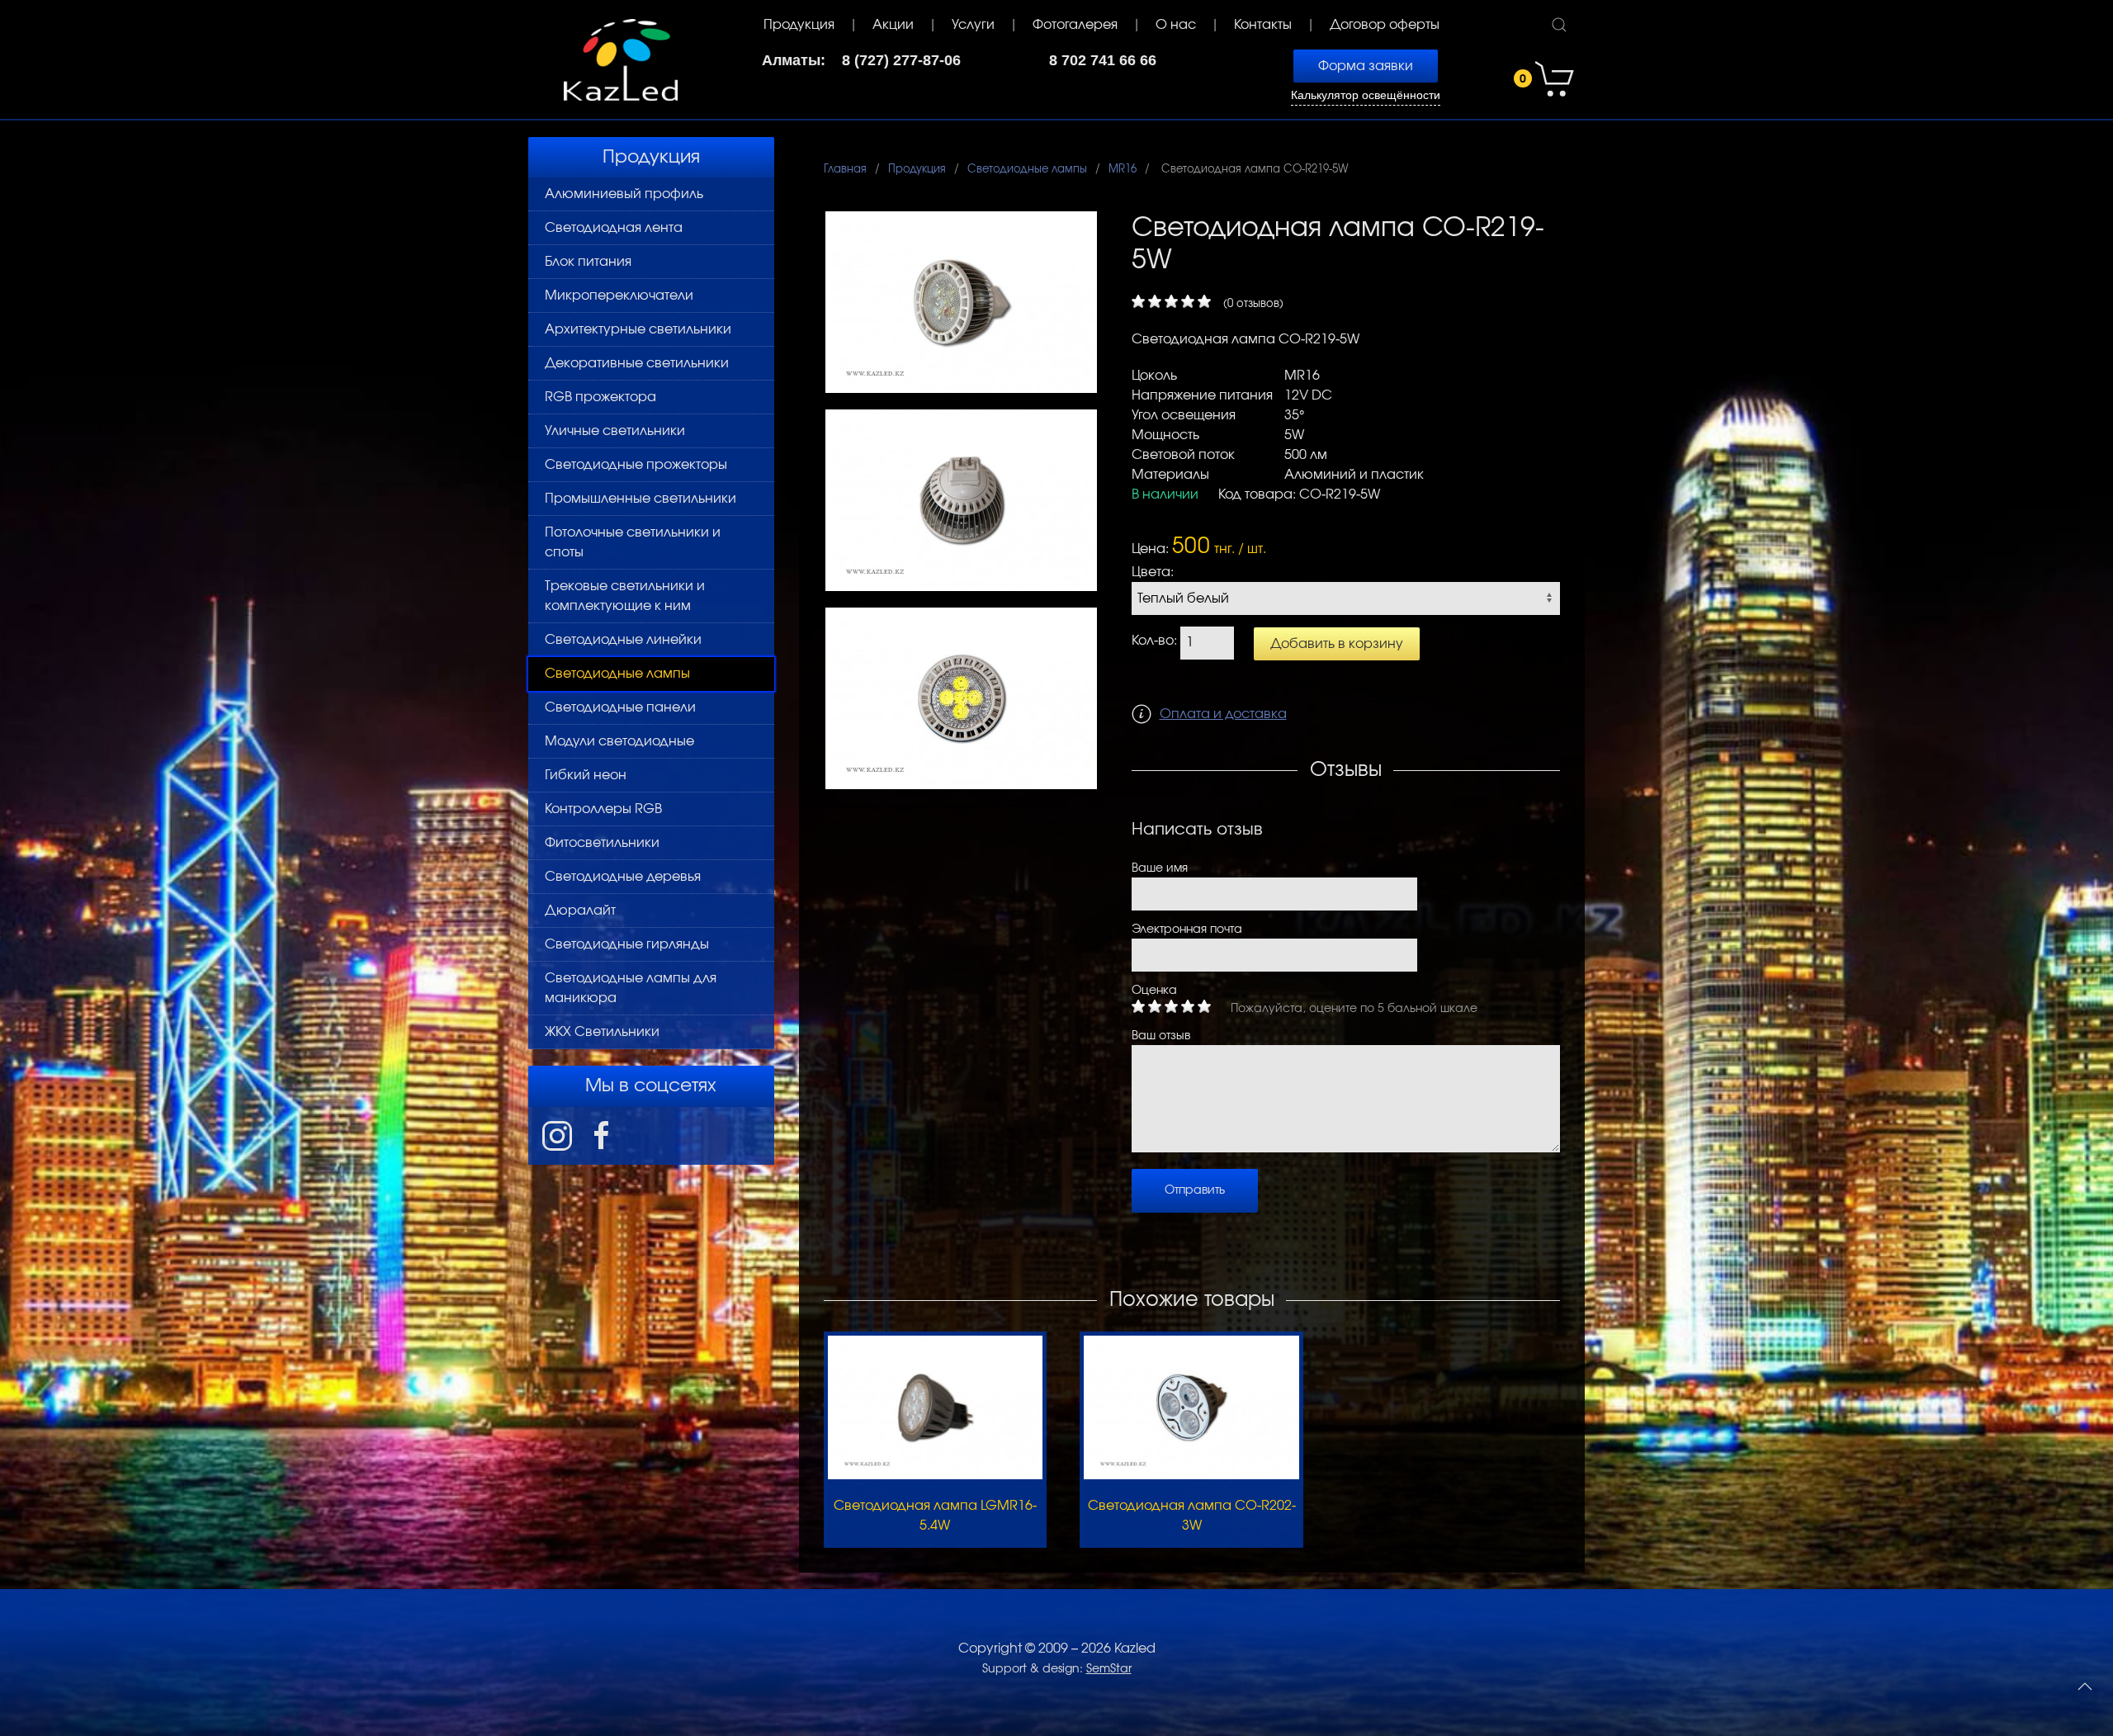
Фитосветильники (602, 843)
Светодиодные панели (620, 707)
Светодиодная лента (614, 228)
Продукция (799, 25)
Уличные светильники (615, 431)
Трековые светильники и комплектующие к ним (625, 596)
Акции (893, 25)
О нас (1176, 25)
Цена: (1150, 549)
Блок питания (588, 262)
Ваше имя (1160, 868)
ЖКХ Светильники (602, 1032)
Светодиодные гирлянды (627, 944)
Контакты (1263, 25)
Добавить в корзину (1337, 644)
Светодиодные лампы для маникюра (631, 988)
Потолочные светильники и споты (633, 542)
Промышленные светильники (641, 499)
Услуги (973, 25)
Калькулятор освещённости (1366, 95)
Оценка (1154, 991)
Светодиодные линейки (623, 640)
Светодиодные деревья (623, 877)
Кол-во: (1154, 641)
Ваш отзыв (1161, 1036)
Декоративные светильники (637, 363)
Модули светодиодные (619, 741)
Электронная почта (1187, 929)
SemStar (1109, 1669)
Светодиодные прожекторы (636, 465)
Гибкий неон (586, 775)
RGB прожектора (600, 397)
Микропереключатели (619, 296)
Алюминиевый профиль (624, 194)
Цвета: (1153, 572)
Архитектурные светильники (638, 329)
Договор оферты (1385, 25)
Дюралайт (580, 911)
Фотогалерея (1075, 25)
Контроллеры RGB (603, 809)
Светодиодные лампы (617, 674)
